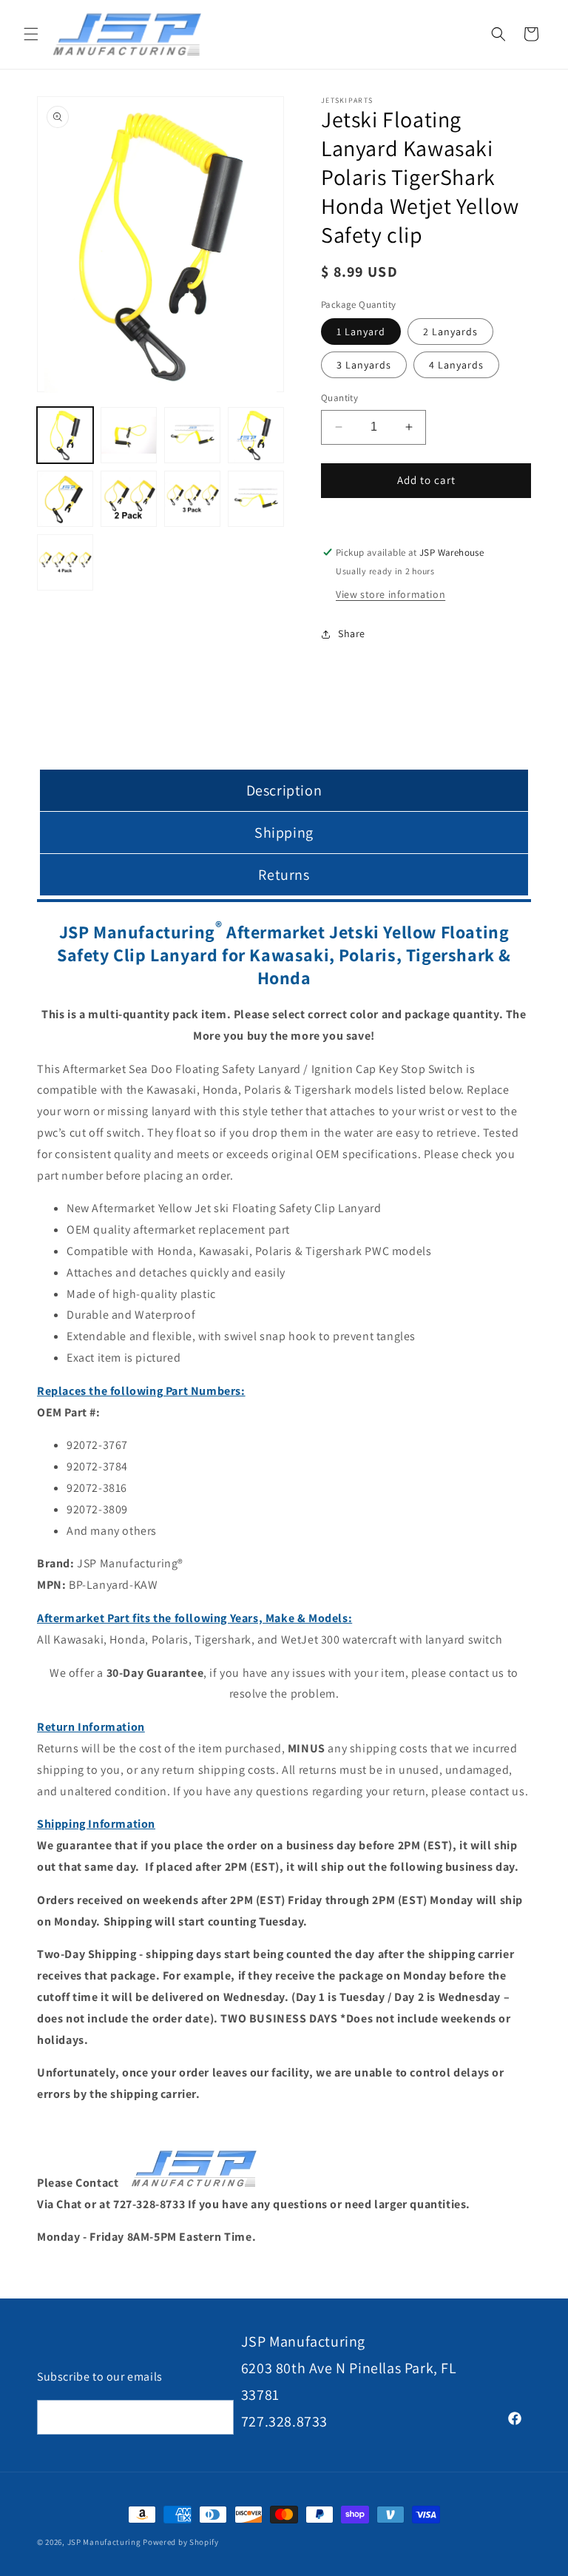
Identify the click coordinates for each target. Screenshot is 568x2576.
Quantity (339, 398)
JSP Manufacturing (104, 2542)
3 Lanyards (364, 365)
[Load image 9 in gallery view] (192, 499)
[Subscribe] (217, 2417)
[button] (31, 34)
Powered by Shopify (181, 2542)
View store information (390, 594)
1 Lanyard (361, 332)
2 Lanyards (450, 332)
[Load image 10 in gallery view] (256, 499)
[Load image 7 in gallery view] (129, 499)
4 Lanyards (456, 365)
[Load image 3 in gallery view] (192, 435)
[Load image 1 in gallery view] (65, 435)
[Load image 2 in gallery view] (129, 435)
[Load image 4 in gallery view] (256, 435)
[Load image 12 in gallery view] (65, 562)
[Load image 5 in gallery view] (65, 499)
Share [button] (352, 633)
